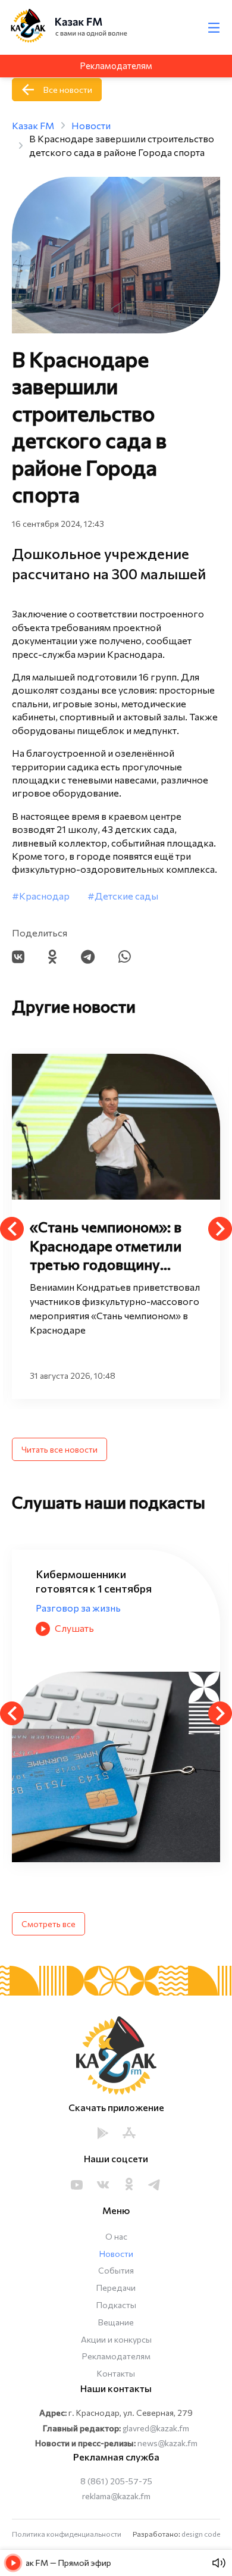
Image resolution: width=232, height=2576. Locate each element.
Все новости (68, 90)
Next (220, 1229)
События (116, 2270)
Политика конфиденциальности (67, 2534)
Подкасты (116, 2305)
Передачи (116, 2288)
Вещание (116, 2322)
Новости (116, 2254)
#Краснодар (41, 896)
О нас (116, 2236)
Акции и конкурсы (116, 2339)
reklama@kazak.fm (116, 2496)
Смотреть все (48, 1924)
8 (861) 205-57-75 (116, 2481)
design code (201, 2534)
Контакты (116, 2373)
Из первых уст (68, 1594)
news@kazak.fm (167, 2443)
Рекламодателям (116, 2356)
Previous (12, 1229)
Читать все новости (59, 1449)
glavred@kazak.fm (156, 2428)
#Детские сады (123, 896)
